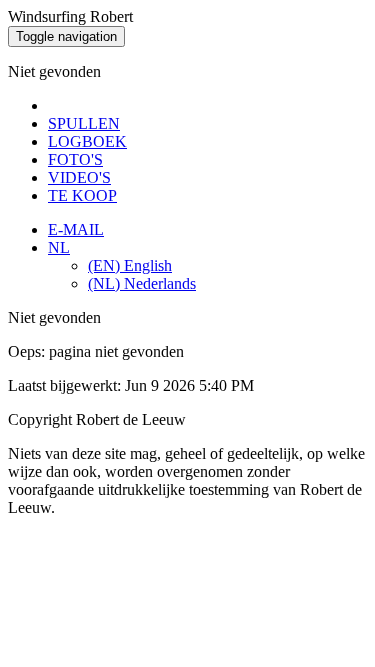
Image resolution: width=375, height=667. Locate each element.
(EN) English (130, 265)
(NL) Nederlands (142, 283)
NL (59, 247)
